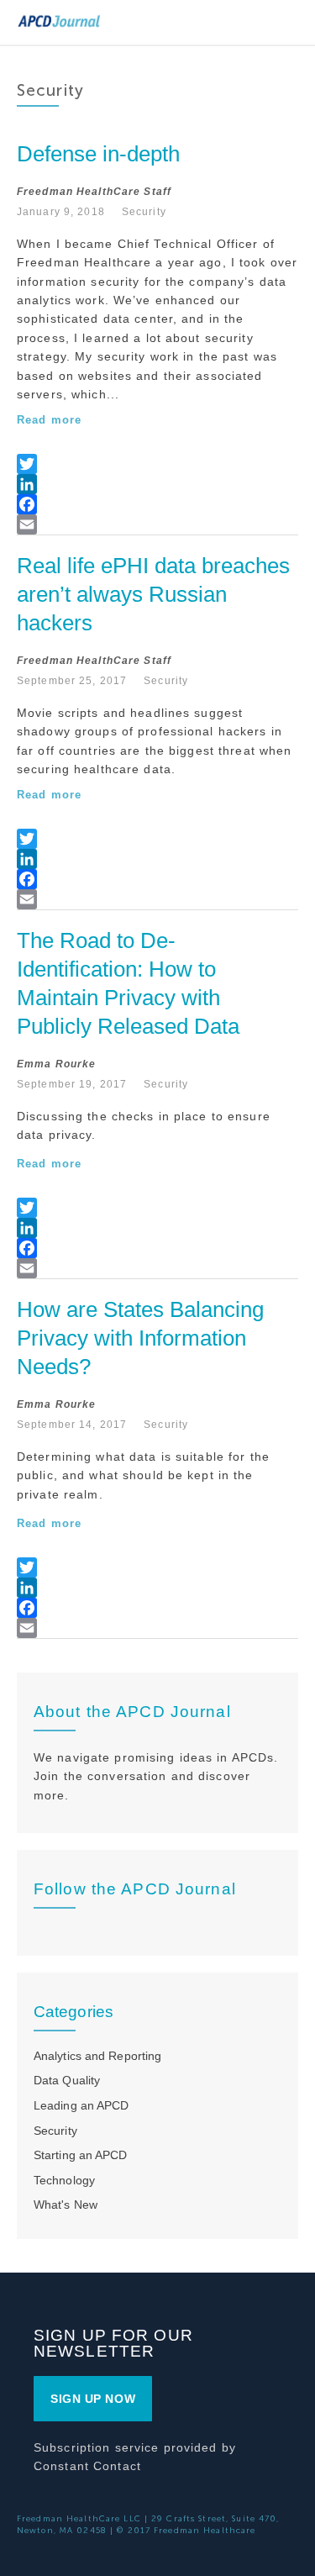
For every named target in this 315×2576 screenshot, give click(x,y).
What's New (66, 2205)
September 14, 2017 (72, 1425)
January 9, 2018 (61, 212)
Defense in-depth (98, 154)
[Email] (157, 524)
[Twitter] (157, 464)
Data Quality (67, 2080)
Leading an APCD (81, 2105)
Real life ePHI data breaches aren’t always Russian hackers (156, 594)
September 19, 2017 (72, 1084)
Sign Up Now (93, 2399)
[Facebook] (157, 504)
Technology (64, 2180)
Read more (49, 420)
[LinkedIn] (157, 484)
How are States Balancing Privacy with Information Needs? (143, 1338)
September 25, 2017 (72, 681)
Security (144, 212)
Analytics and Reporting (97, 2056)
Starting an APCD (81, 2155)
